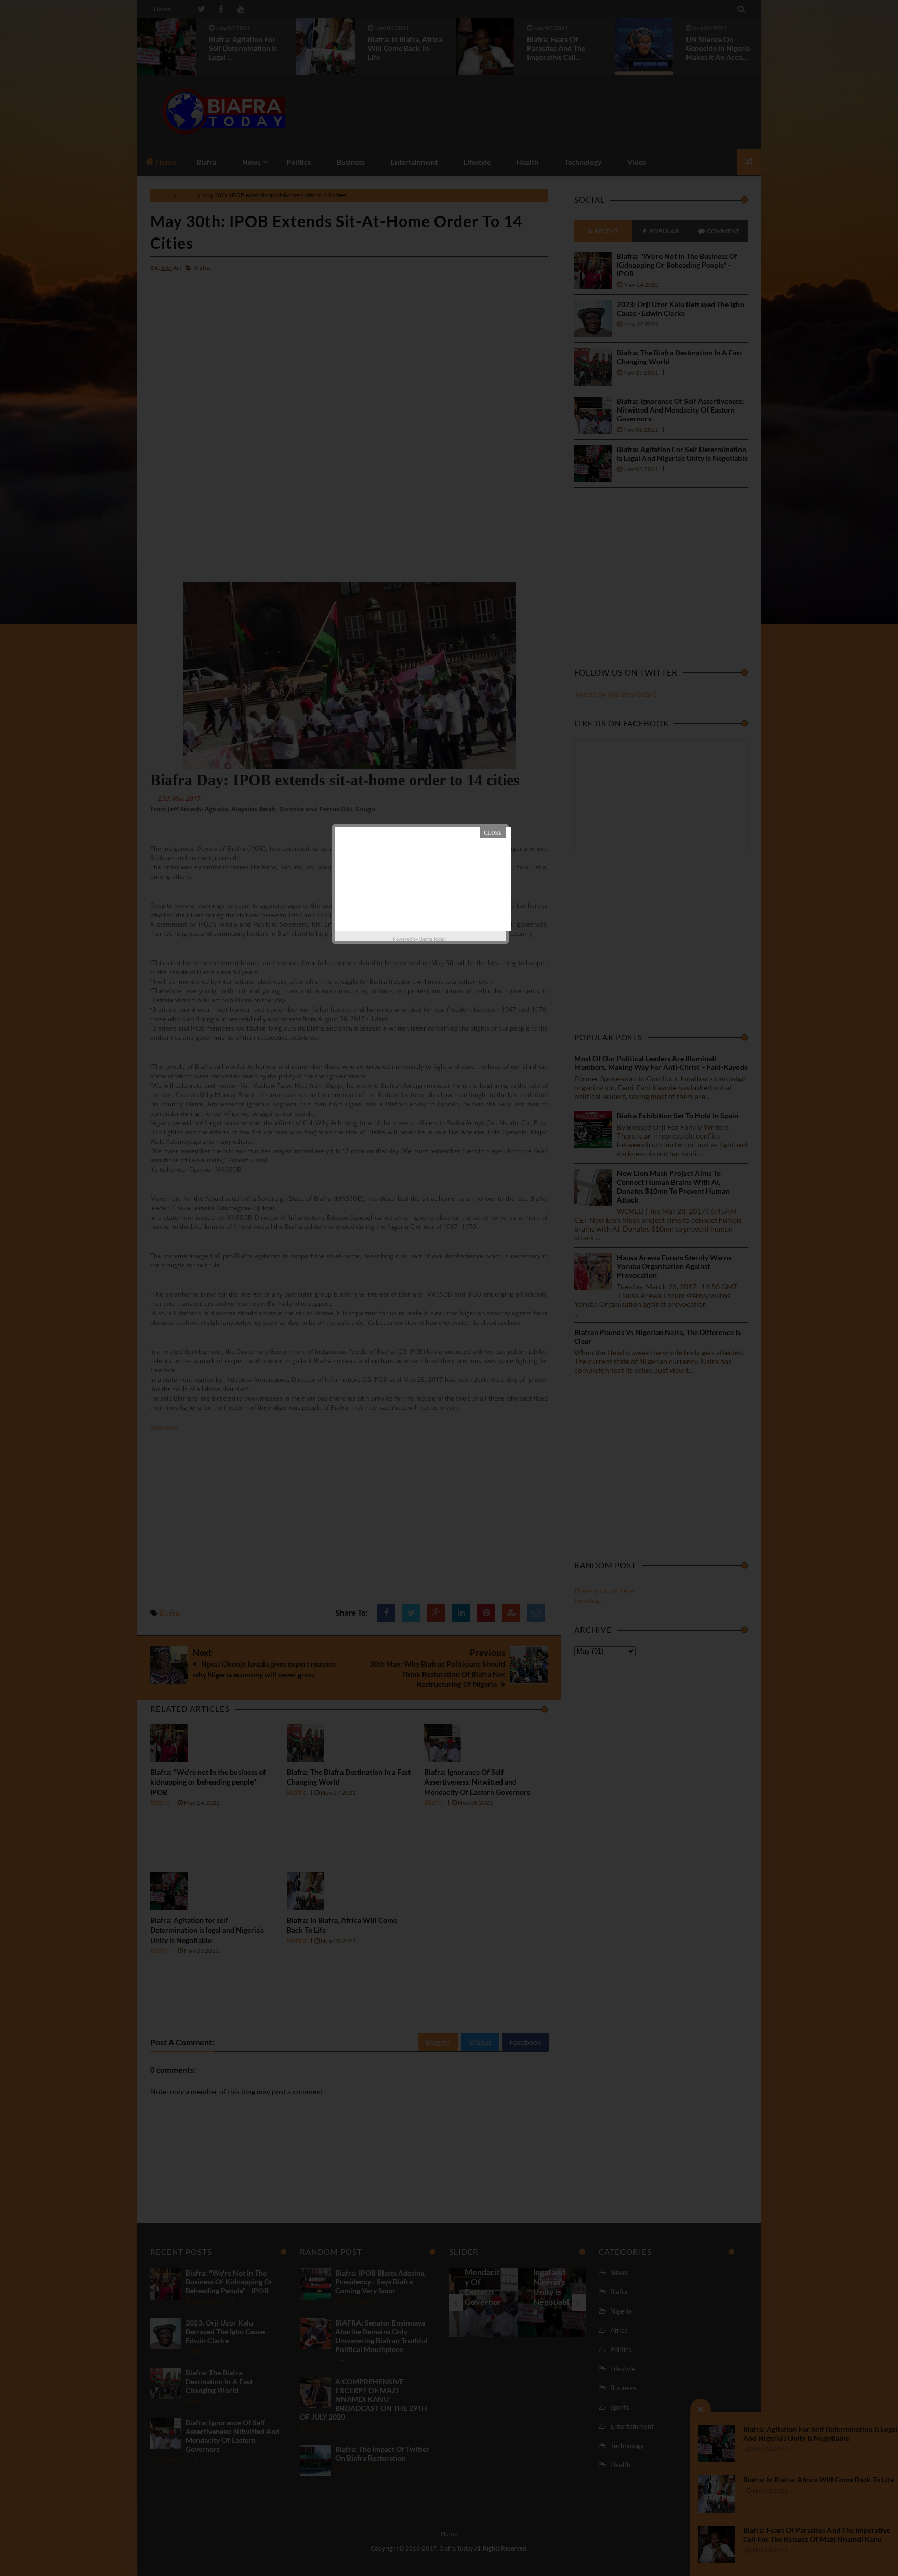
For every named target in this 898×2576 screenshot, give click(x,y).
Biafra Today (433, 939)
